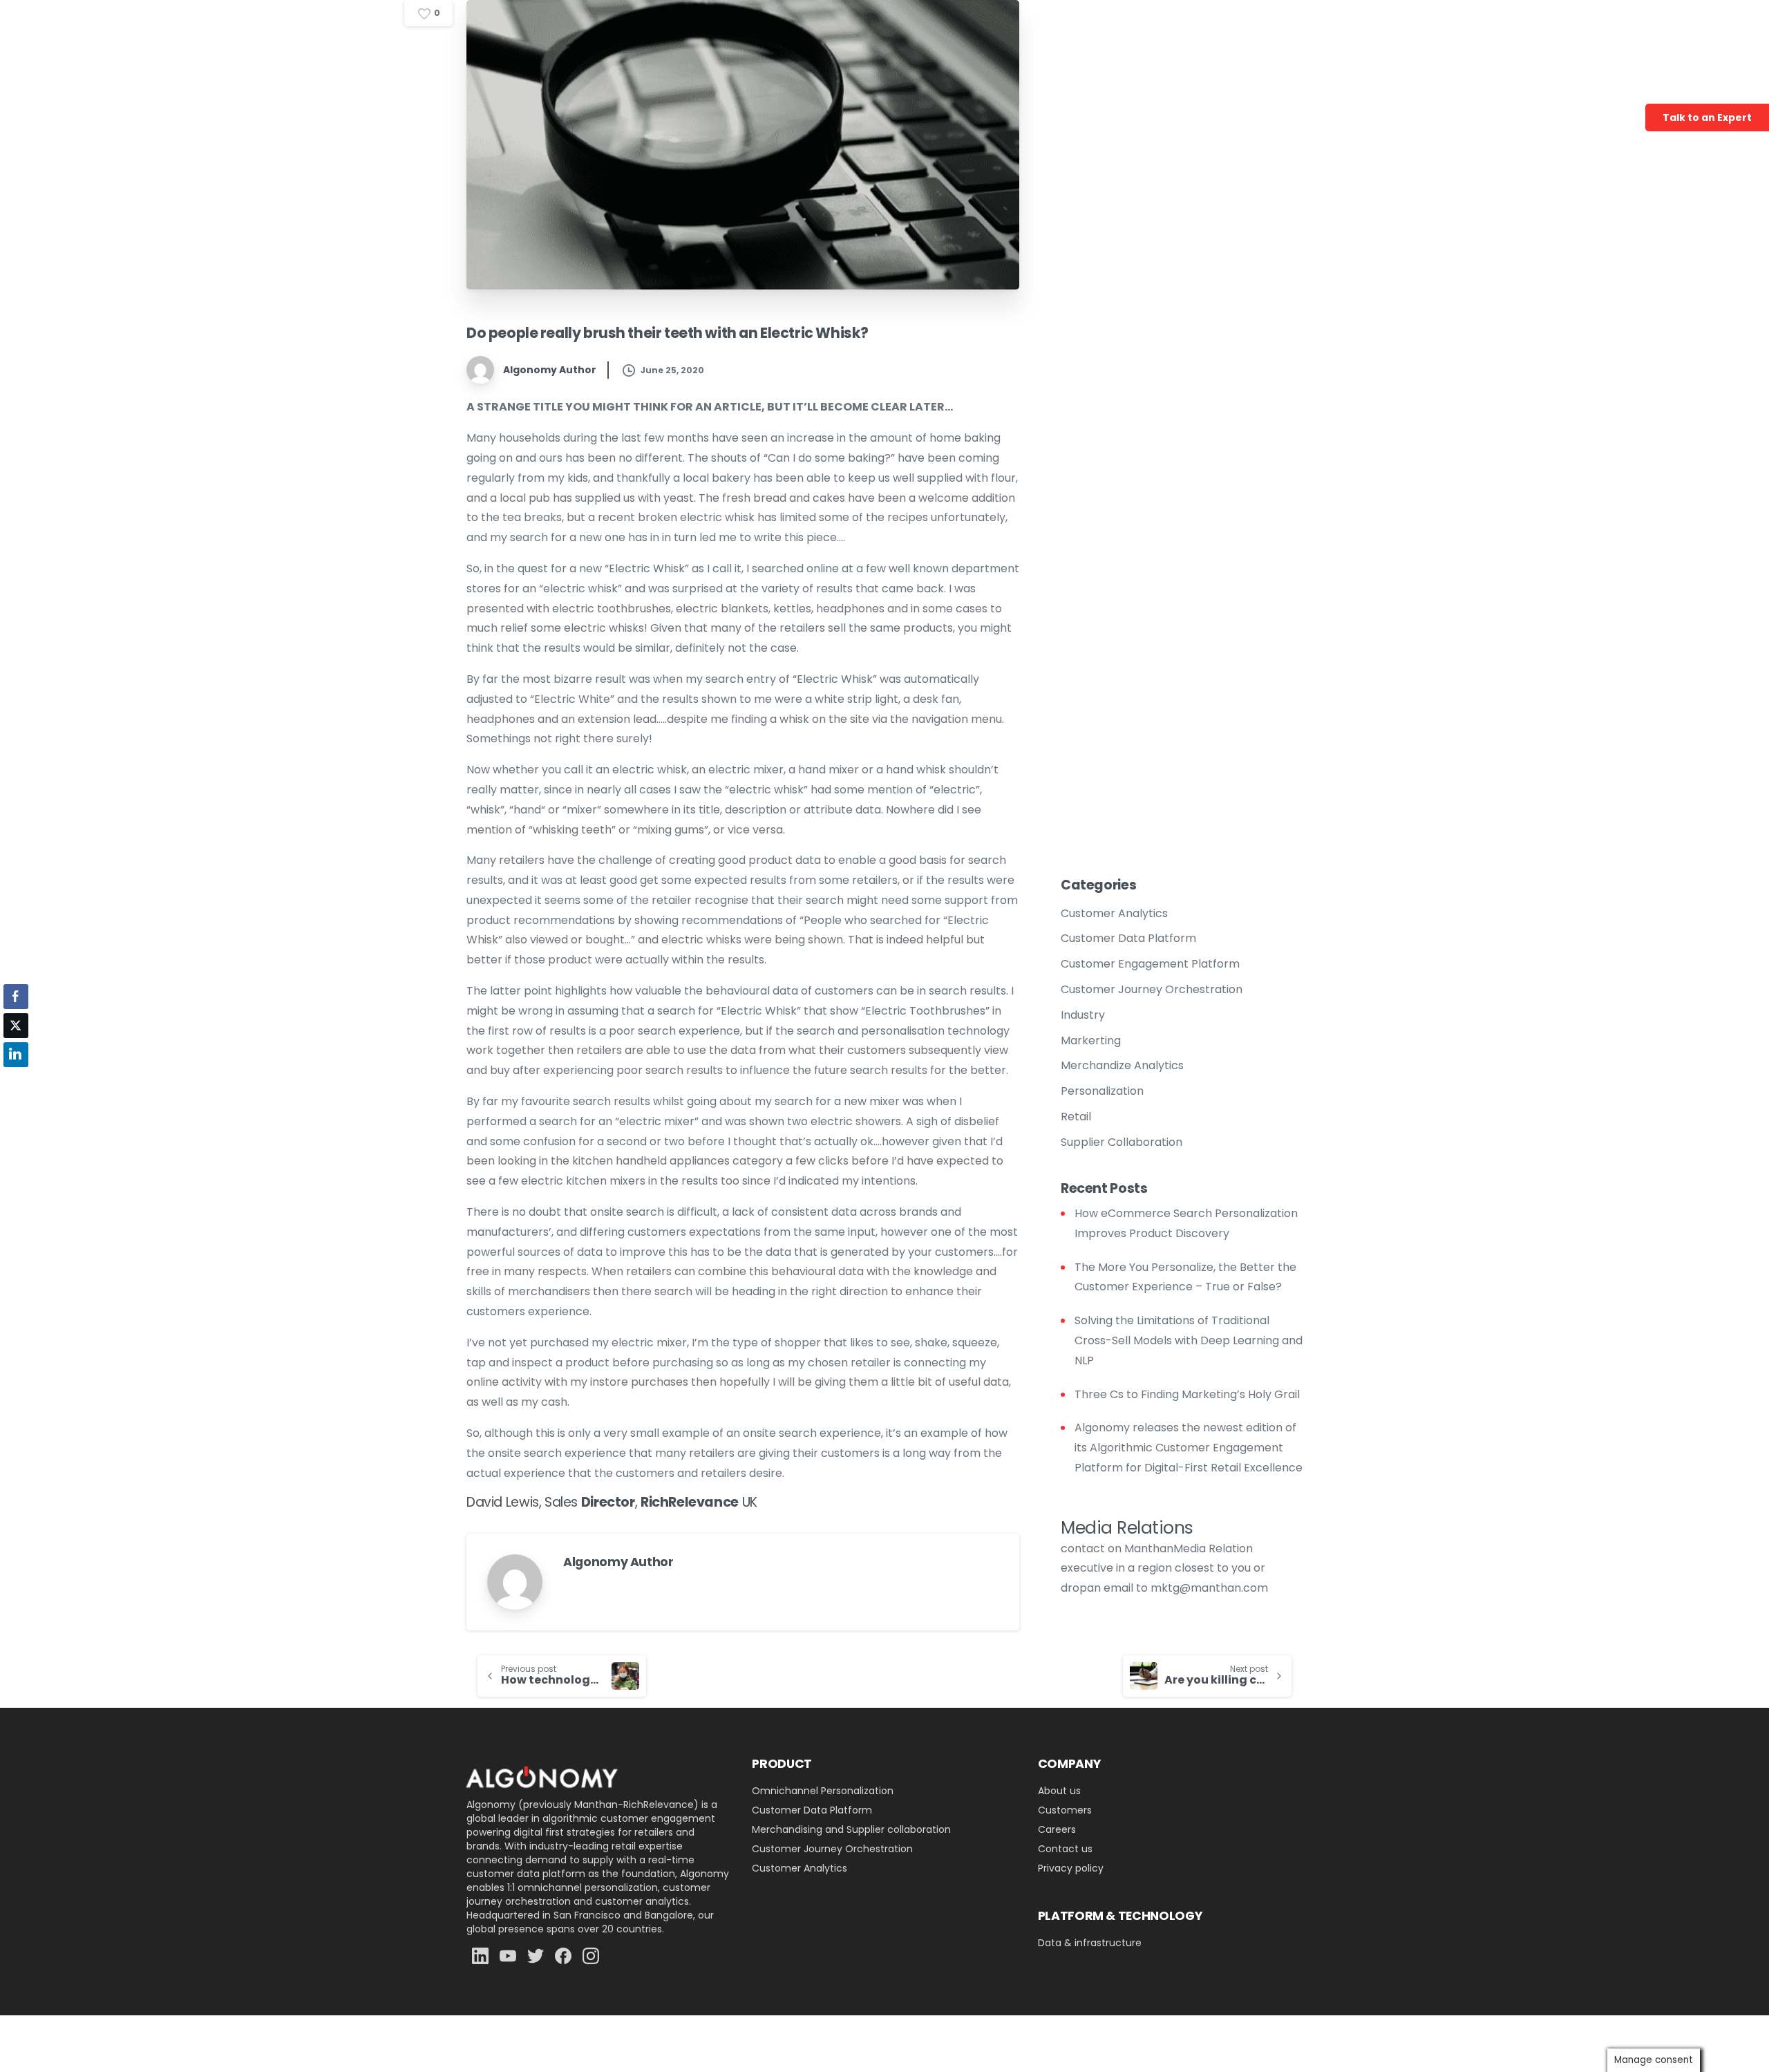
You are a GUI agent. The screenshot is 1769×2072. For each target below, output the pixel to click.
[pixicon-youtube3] (508, 1956)
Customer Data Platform (1128, 938)
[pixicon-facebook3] (563, 1956)
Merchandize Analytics (1122, 1065)
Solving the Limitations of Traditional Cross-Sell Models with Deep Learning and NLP (1189, 1340)
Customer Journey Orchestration (1152, 989)
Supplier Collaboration (1122, 1142)
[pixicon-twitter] (536, 1956)
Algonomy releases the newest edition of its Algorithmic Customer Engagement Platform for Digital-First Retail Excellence (1189, 1448)
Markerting (1091, 1040)
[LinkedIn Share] (16, 1055)
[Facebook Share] (16, 997)
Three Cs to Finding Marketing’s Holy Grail (1187, 1394)
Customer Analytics (1114, 913)
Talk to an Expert (1707, 117)
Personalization (1102, 1091)
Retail (1076, 1117)
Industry (1083, 1015)
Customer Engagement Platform (1150, 964)
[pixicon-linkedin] (480, 1956)
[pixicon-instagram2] (591, 1956)
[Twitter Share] (16, 1026)
